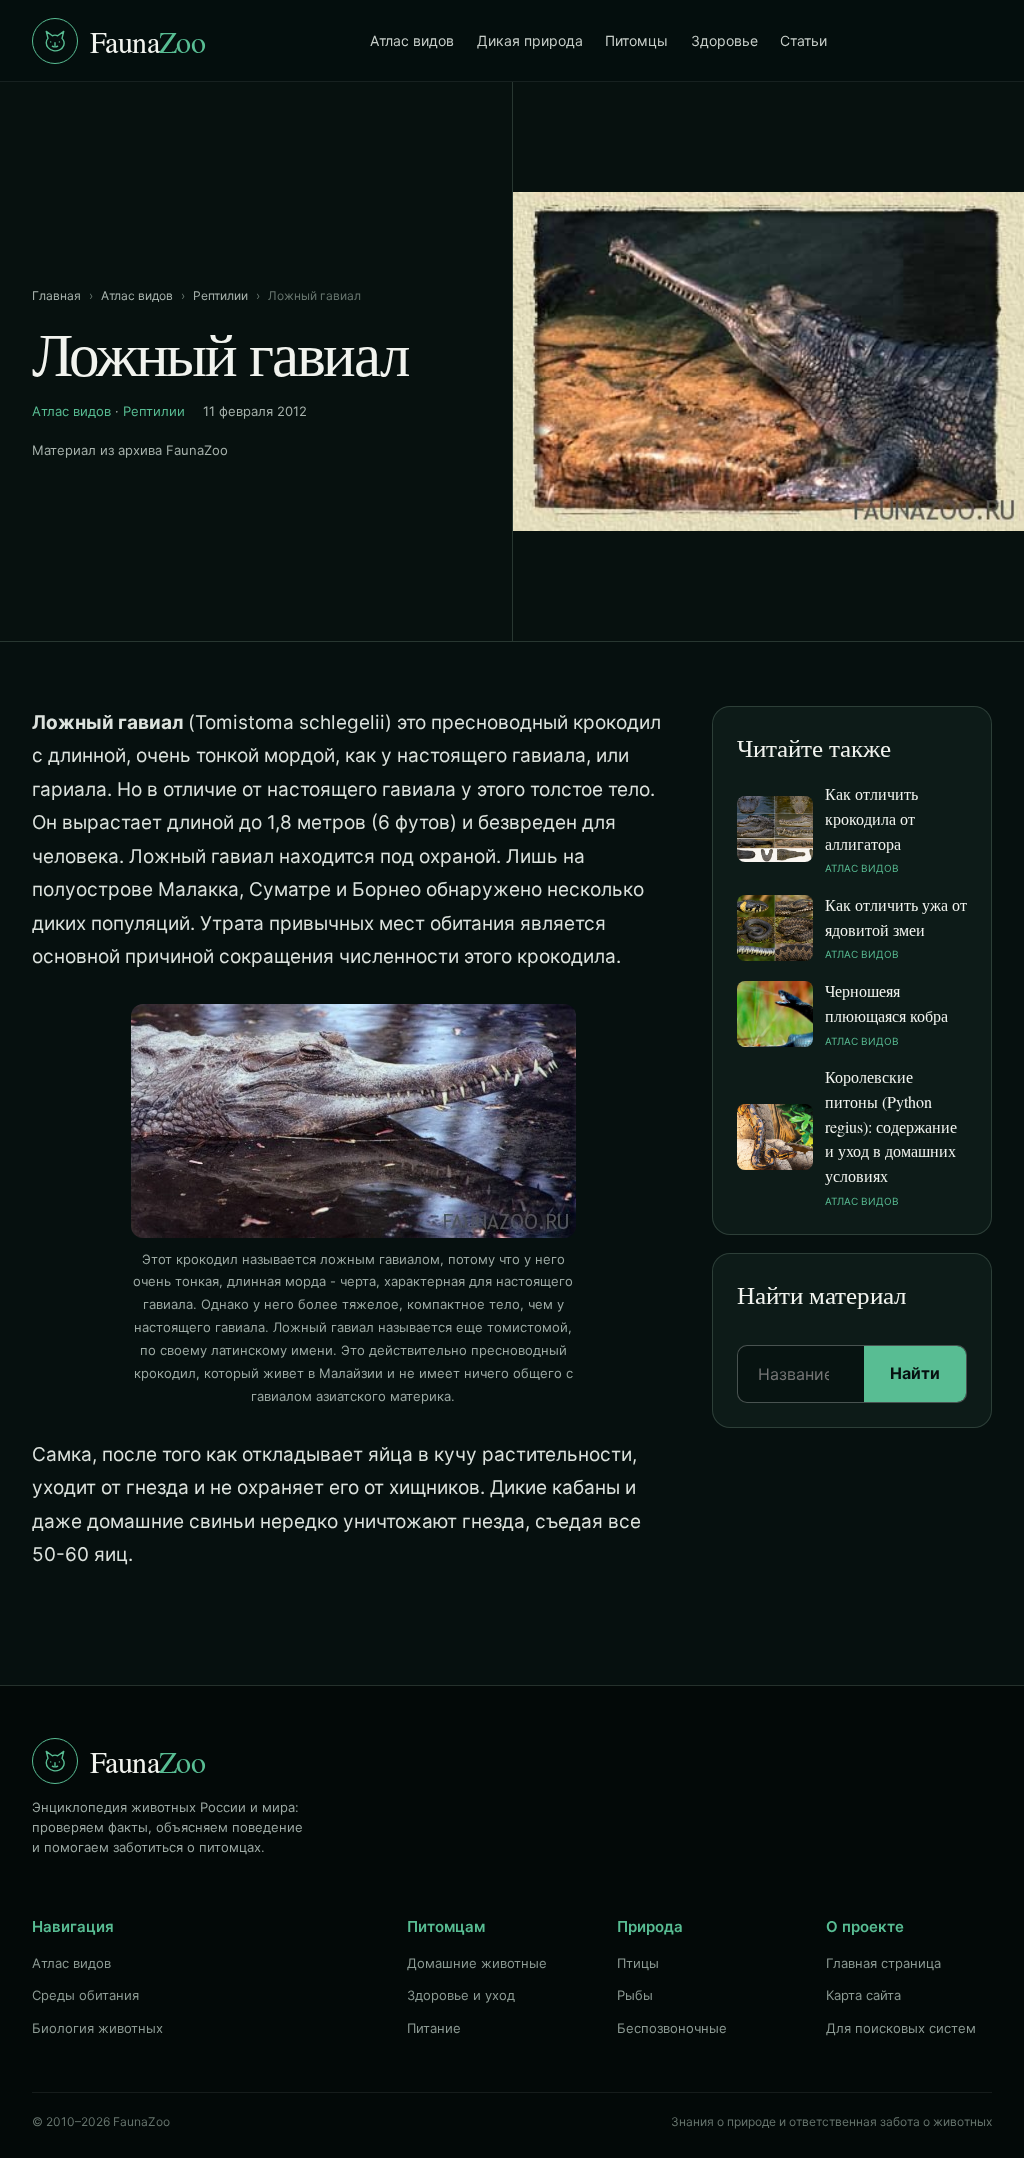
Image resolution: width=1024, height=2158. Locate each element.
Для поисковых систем (901, 2028)
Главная (56, 295)
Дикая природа (530, 40)
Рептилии (220, 295)
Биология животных (97, 2028)
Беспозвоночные (672, 2028)
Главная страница (883, 1963)
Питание (434, 2028)
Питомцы (636, 40)
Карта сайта (863, 1995)
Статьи (803, 40)
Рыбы (635, 1995)
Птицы (638, 1963)
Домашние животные (477, 1963)
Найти (915, 1373)
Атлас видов (412, 40)
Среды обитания (85, 1995)
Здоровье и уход (461, 1995)
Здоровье (724, 40)
